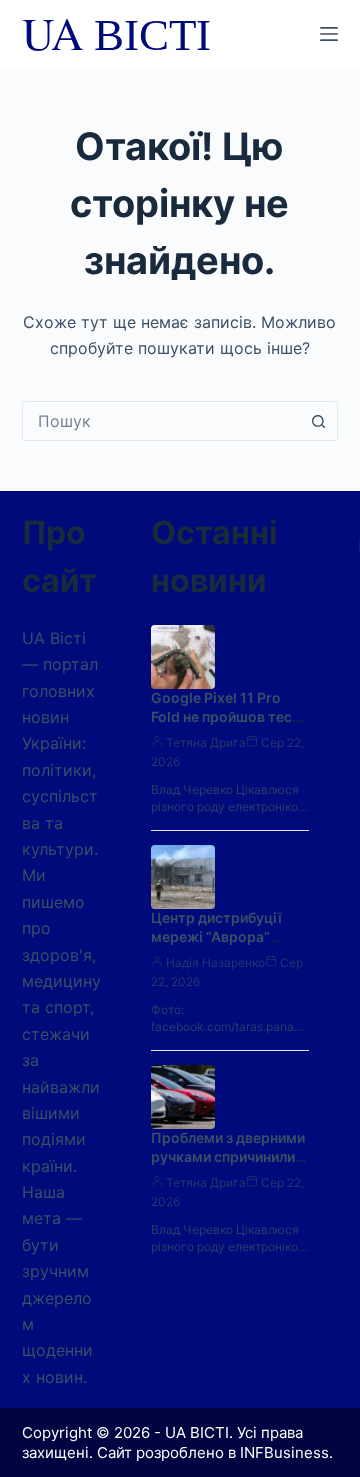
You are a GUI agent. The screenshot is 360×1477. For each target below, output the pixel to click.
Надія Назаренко (215, 962)
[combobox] (161, 421)
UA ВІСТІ (116, 33)
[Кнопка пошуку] (318, 421)
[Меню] (329, 34)
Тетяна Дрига (206, 742)
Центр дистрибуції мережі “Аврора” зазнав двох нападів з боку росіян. (225, 946)
